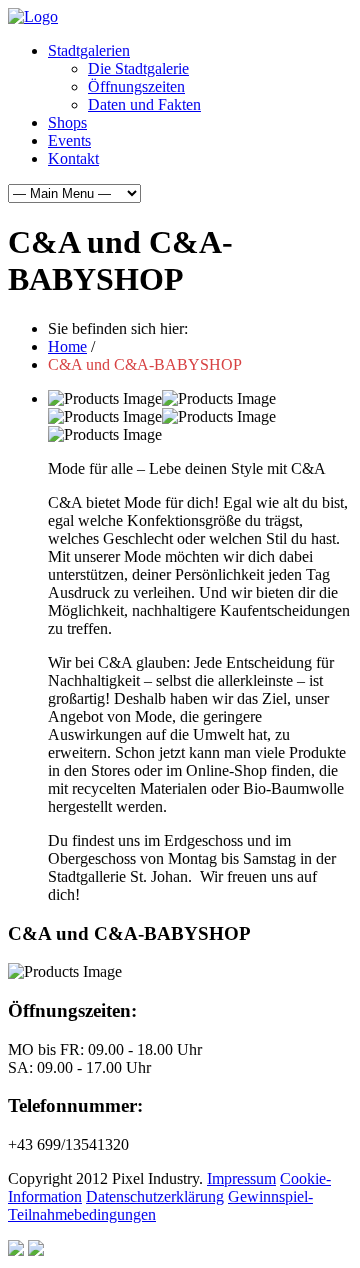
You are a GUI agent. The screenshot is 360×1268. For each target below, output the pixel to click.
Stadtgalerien (89, 50)
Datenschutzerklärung (155, 1196)
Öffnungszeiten (136, 86)
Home (67, 346)
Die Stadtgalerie (138, 68)
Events (69, 140)
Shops (67, 122)
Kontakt (73, 158)
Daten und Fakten (144, 104)
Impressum (241, 1178)
